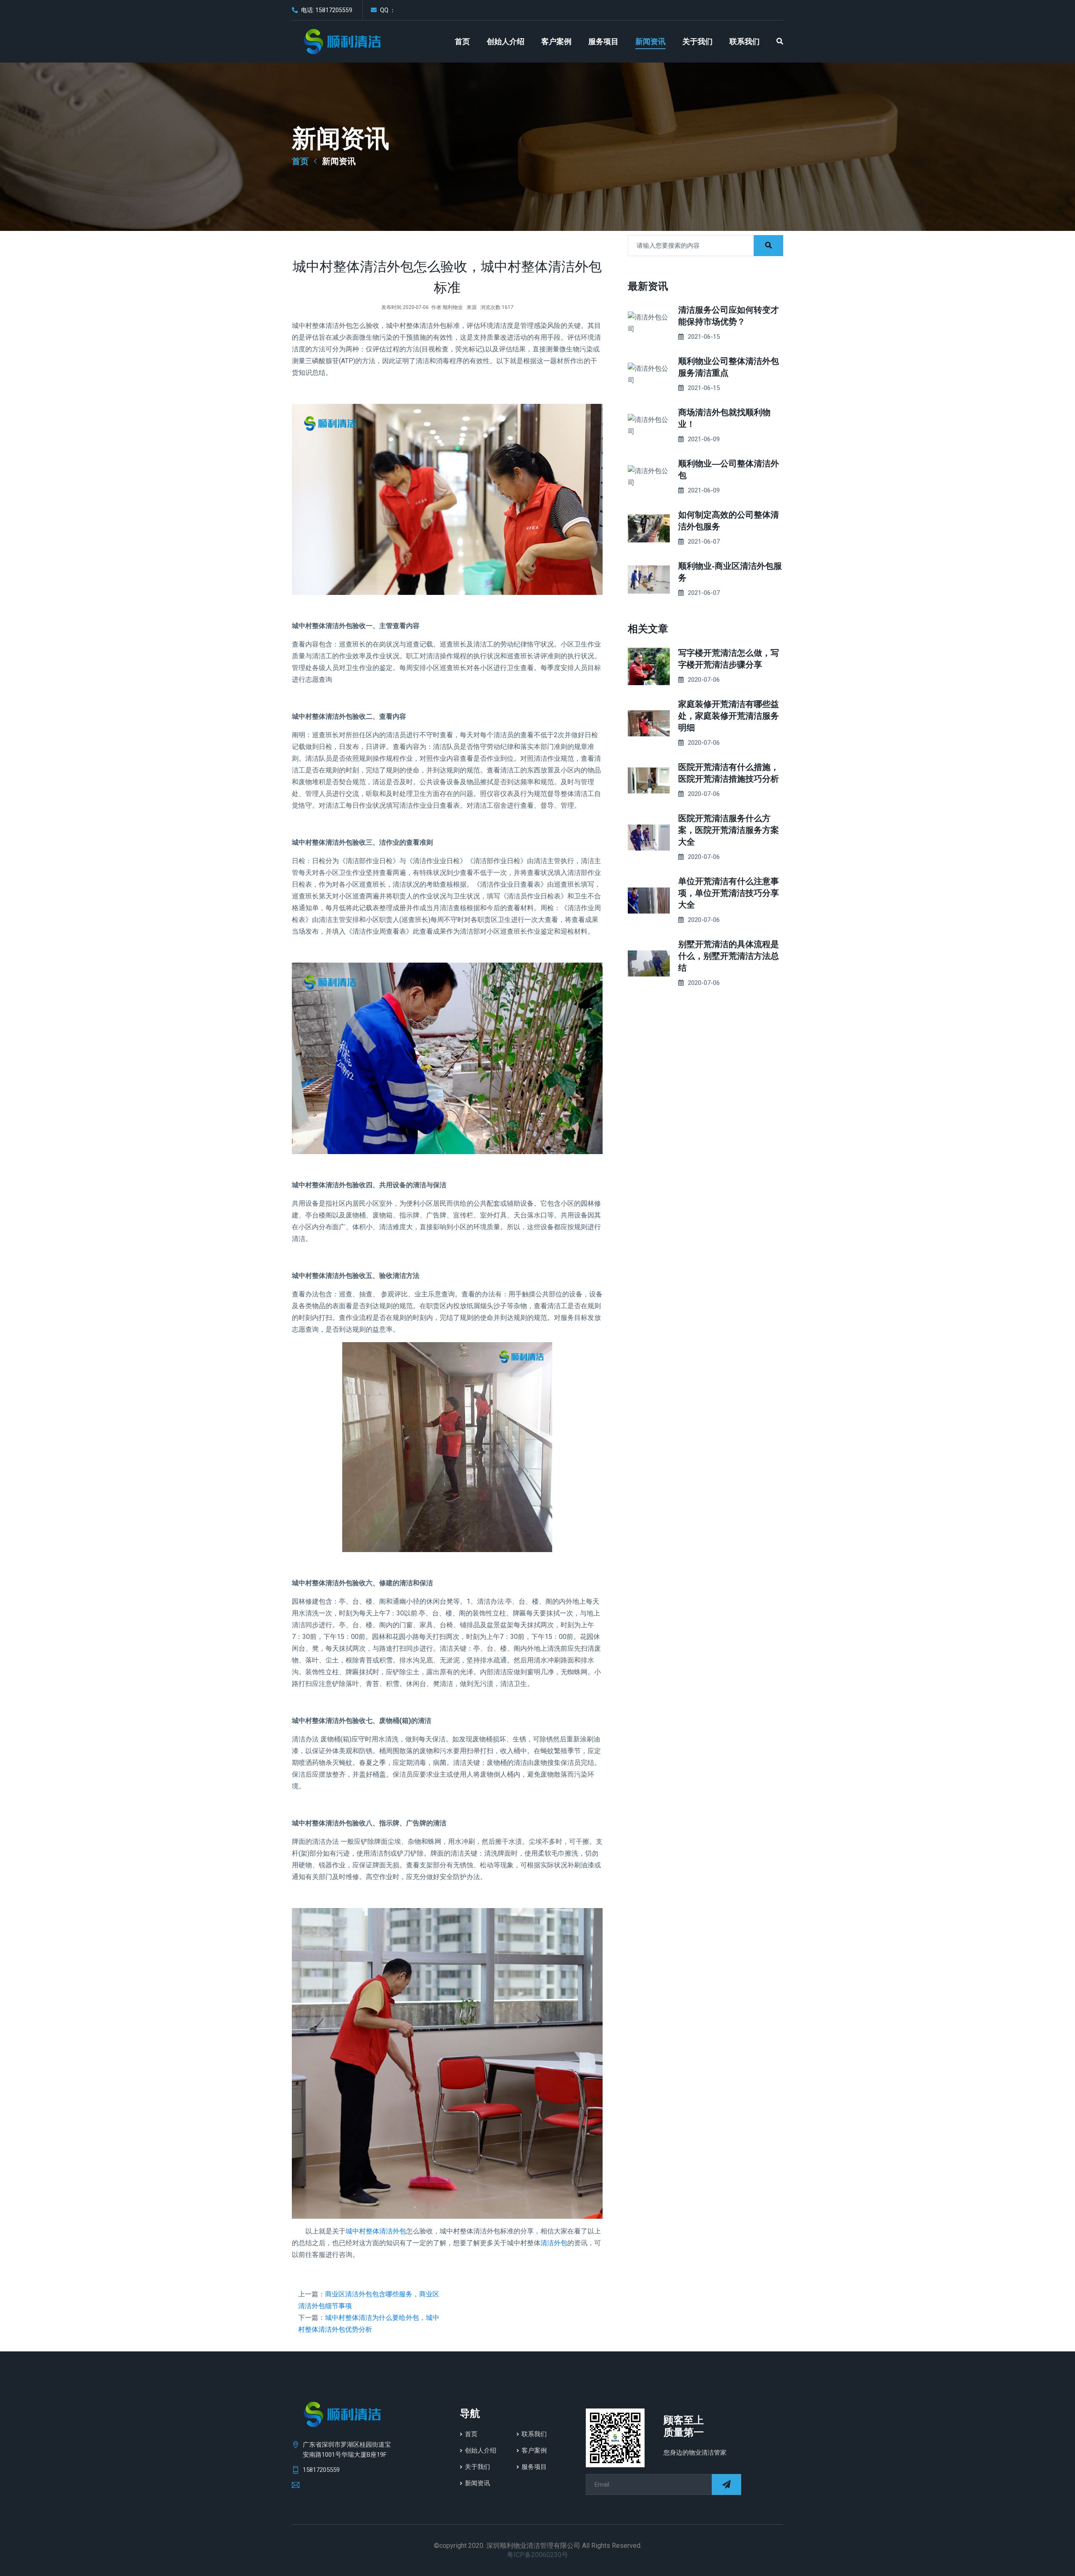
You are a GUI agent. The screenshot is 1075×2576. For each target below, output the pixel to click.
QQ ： (388, 10)
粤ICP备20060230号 (537, 2555)
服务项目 (603, 42)
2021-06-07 (704, 542)
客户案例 (556, 42)
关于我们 (697, 42)
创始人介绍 (506, 42)
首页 (462, 42)
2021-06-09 (704, 439)
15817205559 (321, 2470)
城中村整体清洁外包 (376, 2231)
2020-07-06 (704, 680)
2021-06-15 (704, 337)
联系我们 (745, 42)
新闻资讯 (650, 42)
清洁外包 (554, 2243)
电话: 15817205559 (327, 10)
